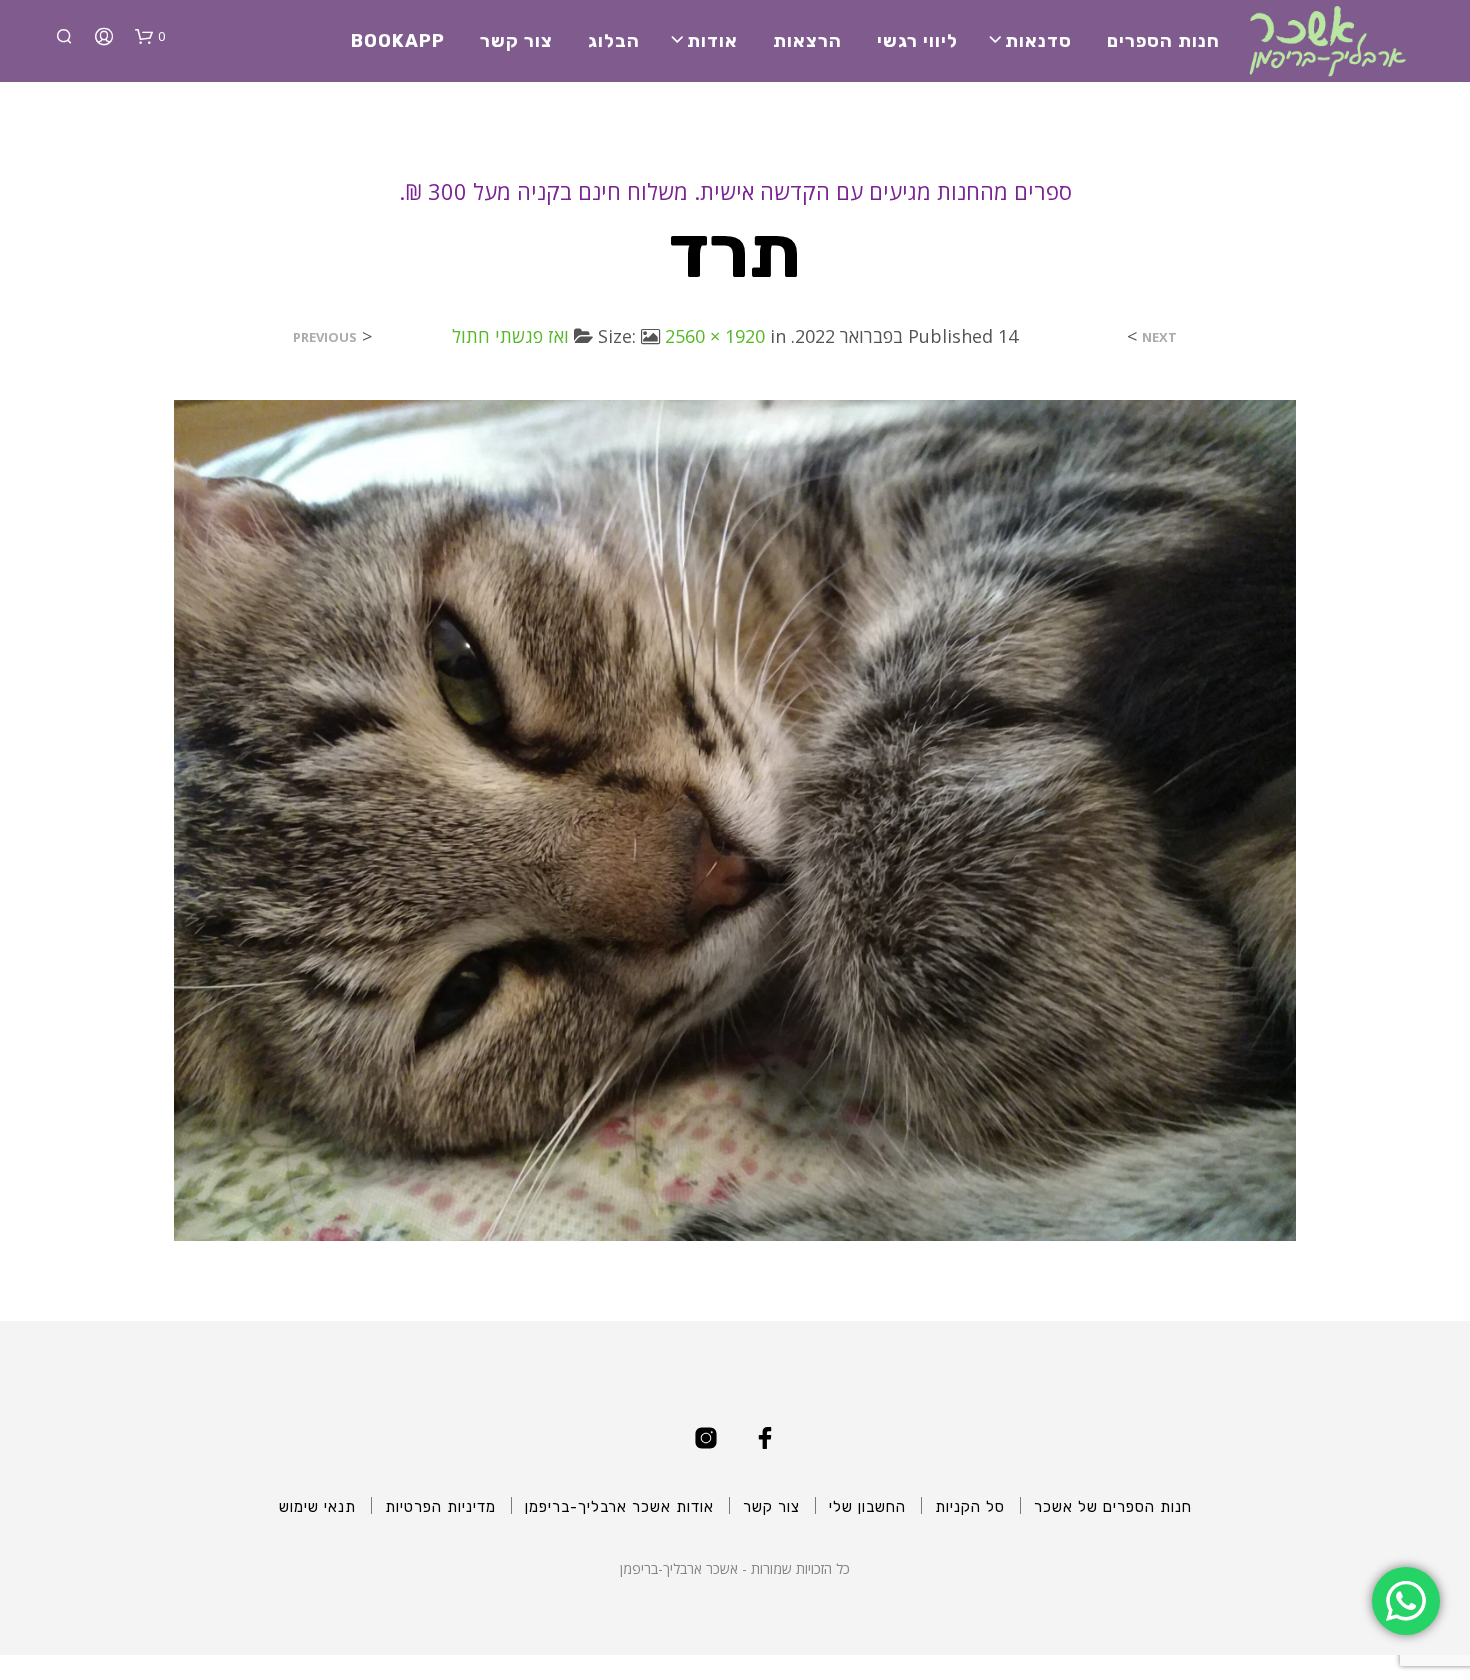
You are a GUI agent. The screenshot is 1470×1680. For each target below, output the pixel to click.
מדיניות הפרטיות (440, 1507)
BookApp (398, 41)
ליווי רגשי (917, 41)
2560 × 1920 (715, 336)
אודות (712, 41)
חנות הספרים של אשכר (1113, 1507)
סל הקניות (970, 1507)
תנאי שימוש (317, 1507)
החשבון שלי (867, 1507)
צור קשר (516, 41)
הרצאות (807, 41)
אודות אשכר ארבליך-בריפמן (619, 1507)
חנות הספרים (1163, 41)
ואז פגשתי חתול (510, 336)
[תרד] (735, 819)
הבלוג (614, 41)
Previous (325, 337)
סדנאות (1038, 41)
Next (1159, 337)
